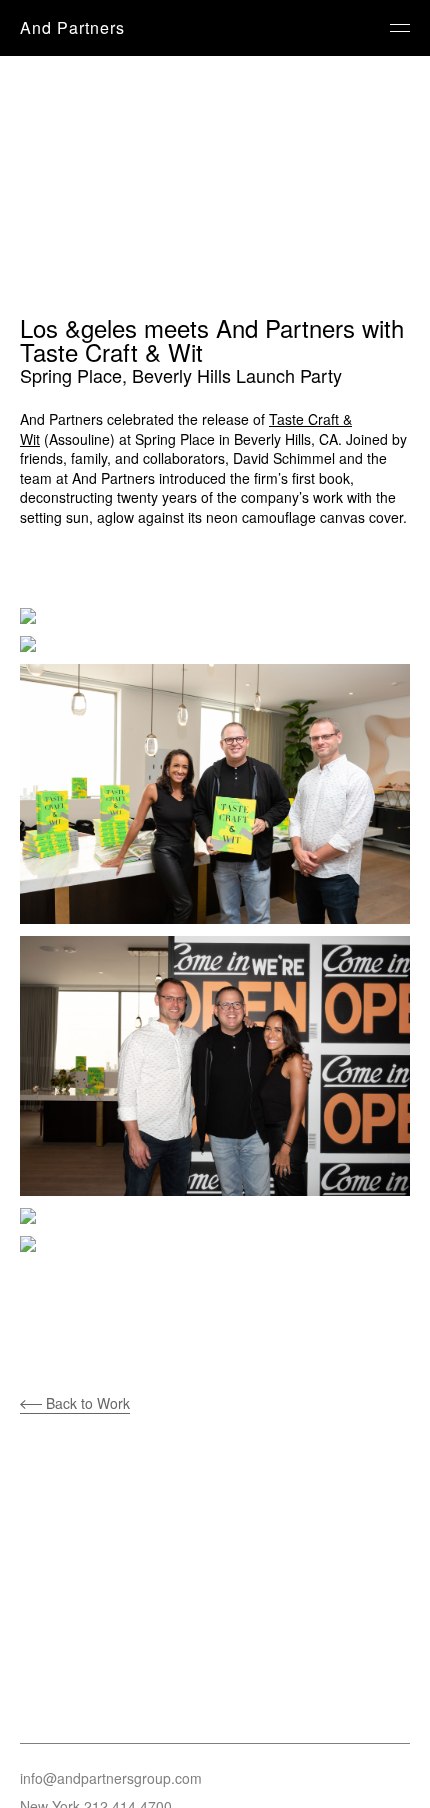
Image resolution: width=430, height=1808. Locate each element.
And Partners (72, 28)
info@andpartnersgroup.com (111, 1778)
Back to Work (86, 1403)
